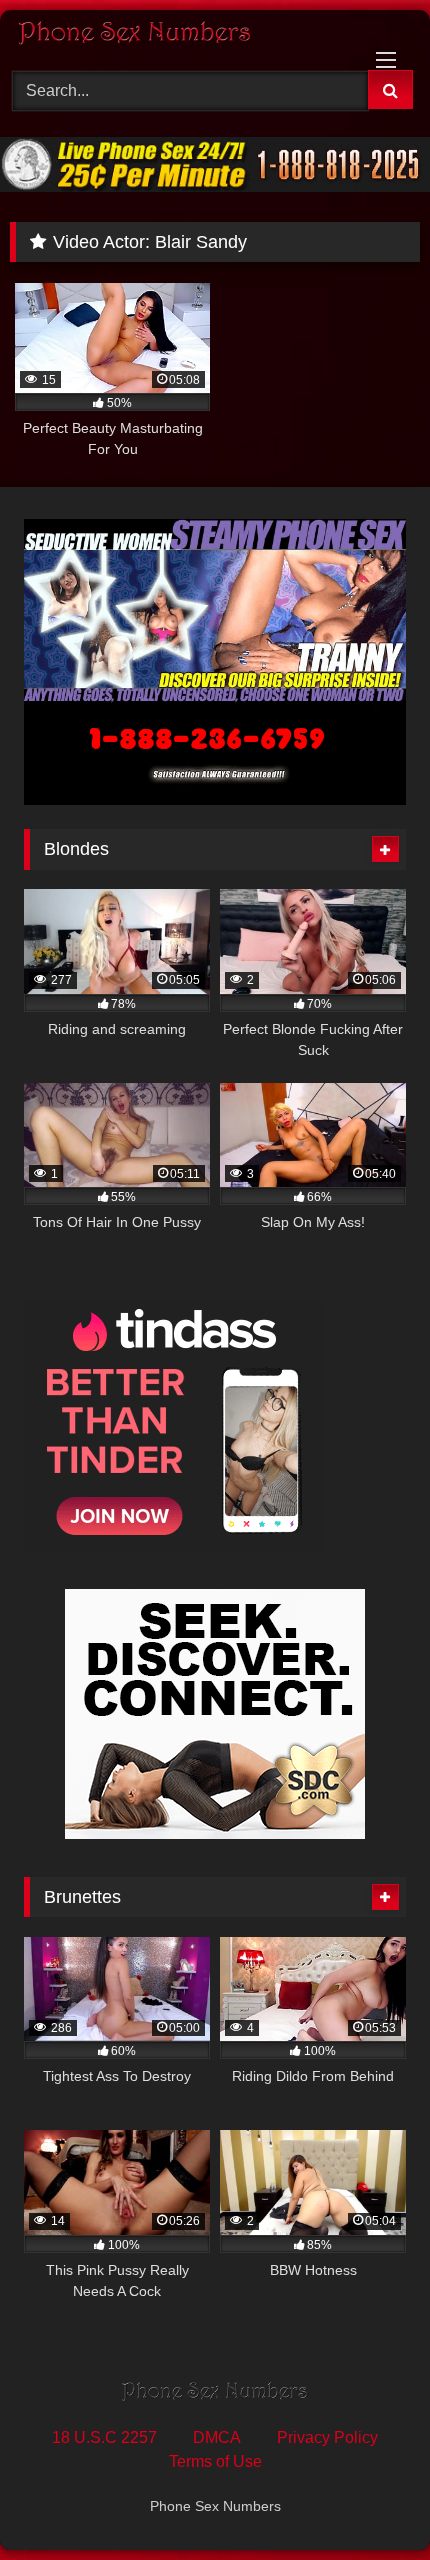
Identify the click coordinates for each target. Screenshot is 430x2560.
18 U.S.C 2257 (104, 2437)
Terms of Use (215, 2461)
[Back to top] (368, 2500)
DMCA (217, 2437)
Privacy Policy (327, 2437)
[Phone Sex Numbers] (176, 37)
